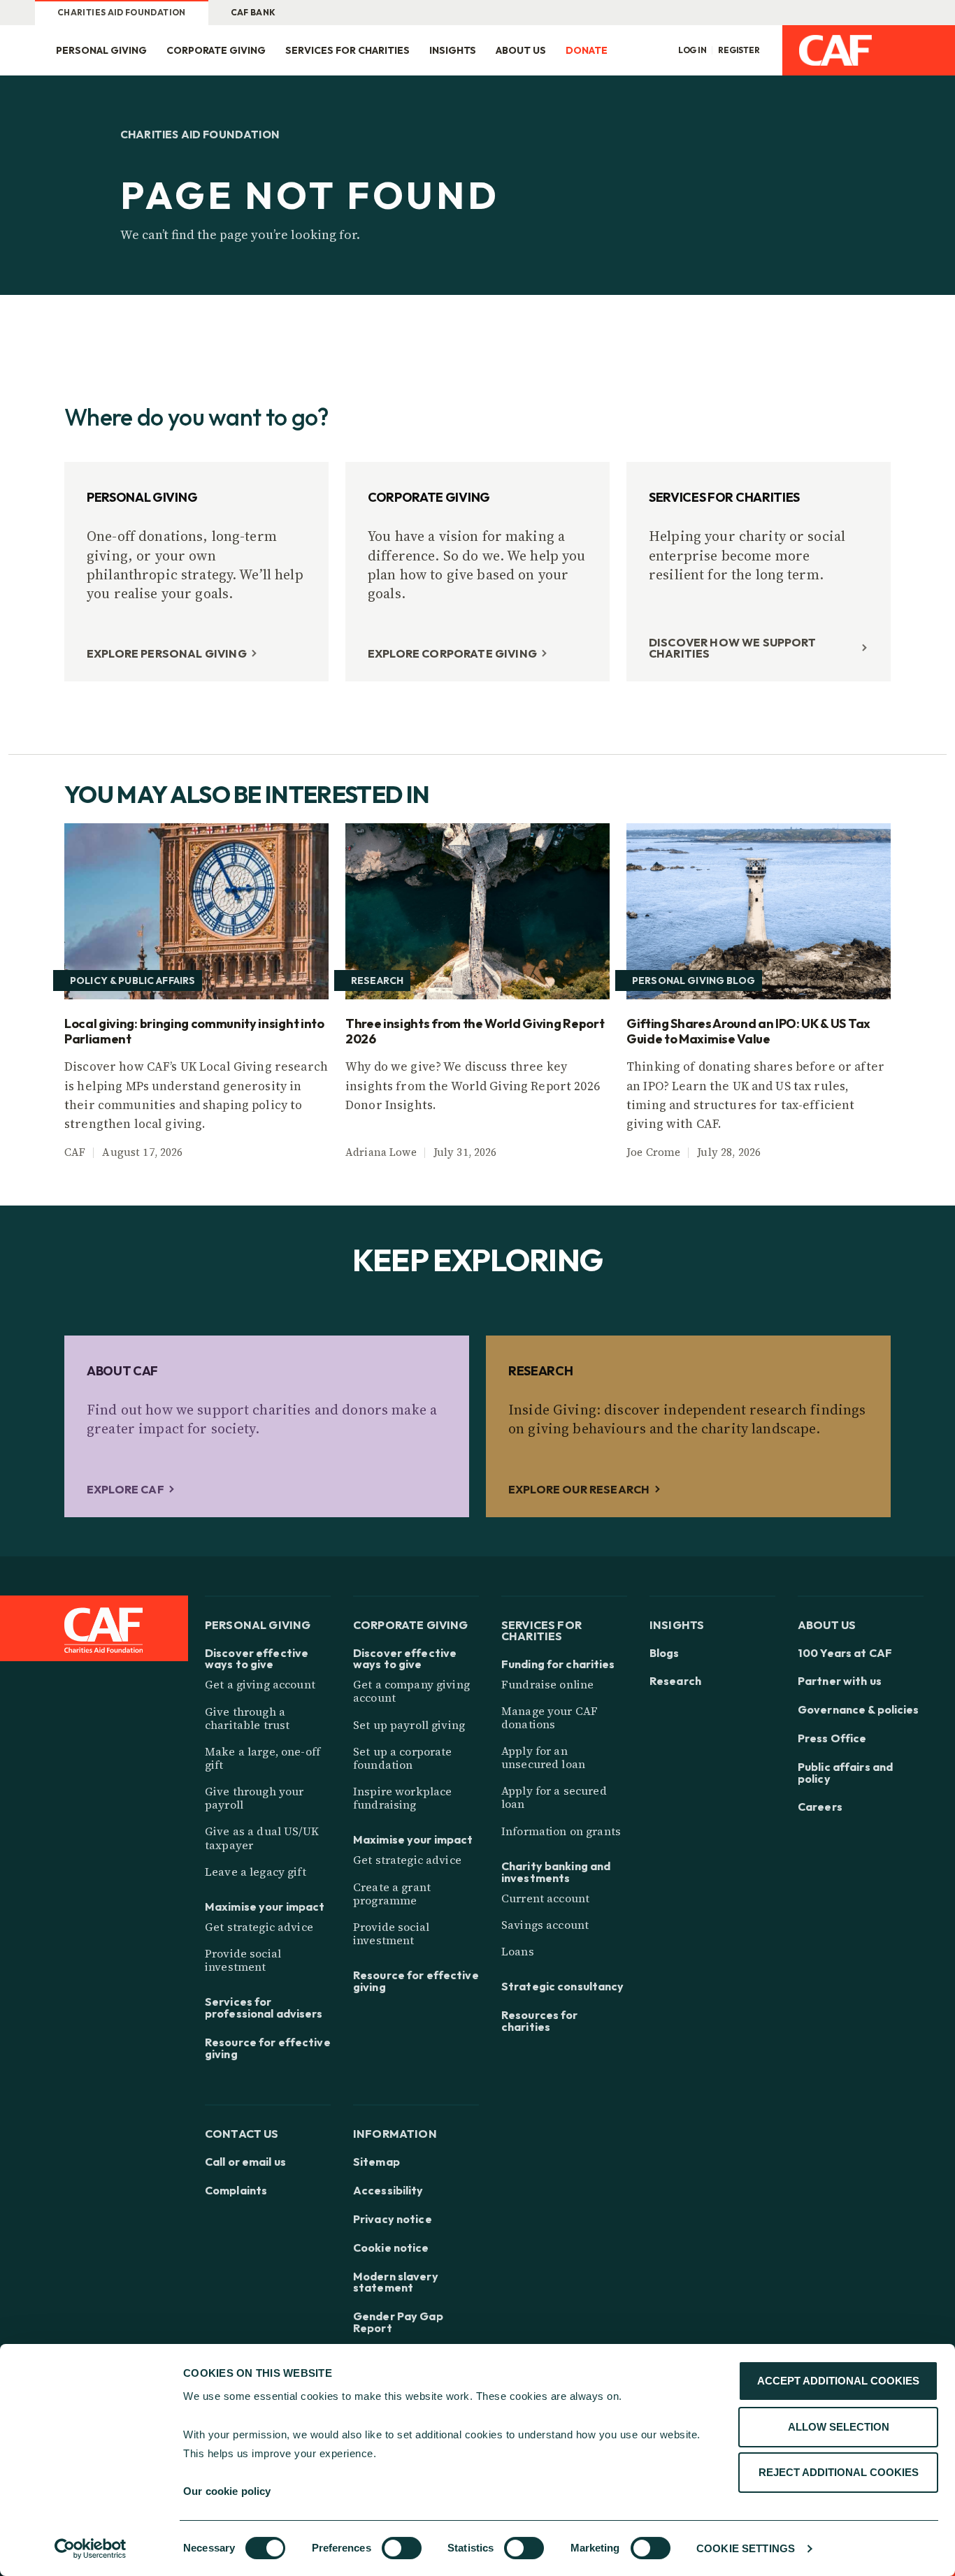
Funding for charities (558, 1664)
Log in (692, 50)
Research (675, 1681)
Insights (453, 50)
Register (739, 50)
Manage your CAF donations (550, 1717)
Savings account (545, 1925)
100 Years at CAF (845, 1653)
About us (521, 50)
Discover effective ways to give (257, 1659)
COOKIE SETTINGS (746, 2548)
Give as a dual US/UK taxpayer (262, 1838)
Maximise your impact (265, 1907)
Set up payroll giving (409, 1725)
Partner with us (840, 1681)
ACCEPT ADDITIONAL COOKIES (838, 2381)
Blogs (665, 1653)
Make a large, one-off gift (263, 1758)
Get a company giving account (411, 1691)
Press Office (832, 1738)
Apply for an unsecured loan (543, 1757)
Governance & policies (859, 1710)
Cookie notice (391, 2248)
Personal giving (101, 50)
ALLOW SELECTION (839, 2427)
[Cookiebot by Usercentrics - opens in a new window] (91, 2549)
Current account (545, 1898)
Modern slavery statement (396, 2282)
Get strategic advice (259, 1927)
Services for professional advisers (264, 2008)
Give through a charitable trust (247, 1718)
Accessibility (388, 2191)
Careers (820, 1807)
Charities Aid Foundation (122, 12)
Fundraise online (547, 1684)
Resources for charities (540, 2021)
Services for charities (347, 50)
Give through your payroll (254, 1798)
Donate (587, 50)
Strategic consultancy (563, 1987)
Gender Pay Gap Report (398, 2322)
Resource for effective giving (268, 2048)
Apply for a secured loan (554, 1797)
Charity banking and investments (556, 1872)
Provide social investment (243, 1960)
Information (395, 2133)
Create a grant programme (392, 1894)
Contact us (242, 2133)
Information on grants (561, 1831)
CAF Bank (253, 12)
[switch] (402, 2548)
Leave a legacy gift (256, 1872)
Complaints (236, 2191)
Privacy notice (393, 2219)
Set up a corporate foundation (403, 1758)
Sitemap (376, 2162)
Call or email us (245, 2162)
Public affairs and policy (845, 1773)
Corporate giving (216, 50)
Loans (518, 1951)
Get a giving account (260, 1684)
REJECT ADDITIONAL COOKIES (839, 2472)
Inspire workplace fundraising (402, 1798)
